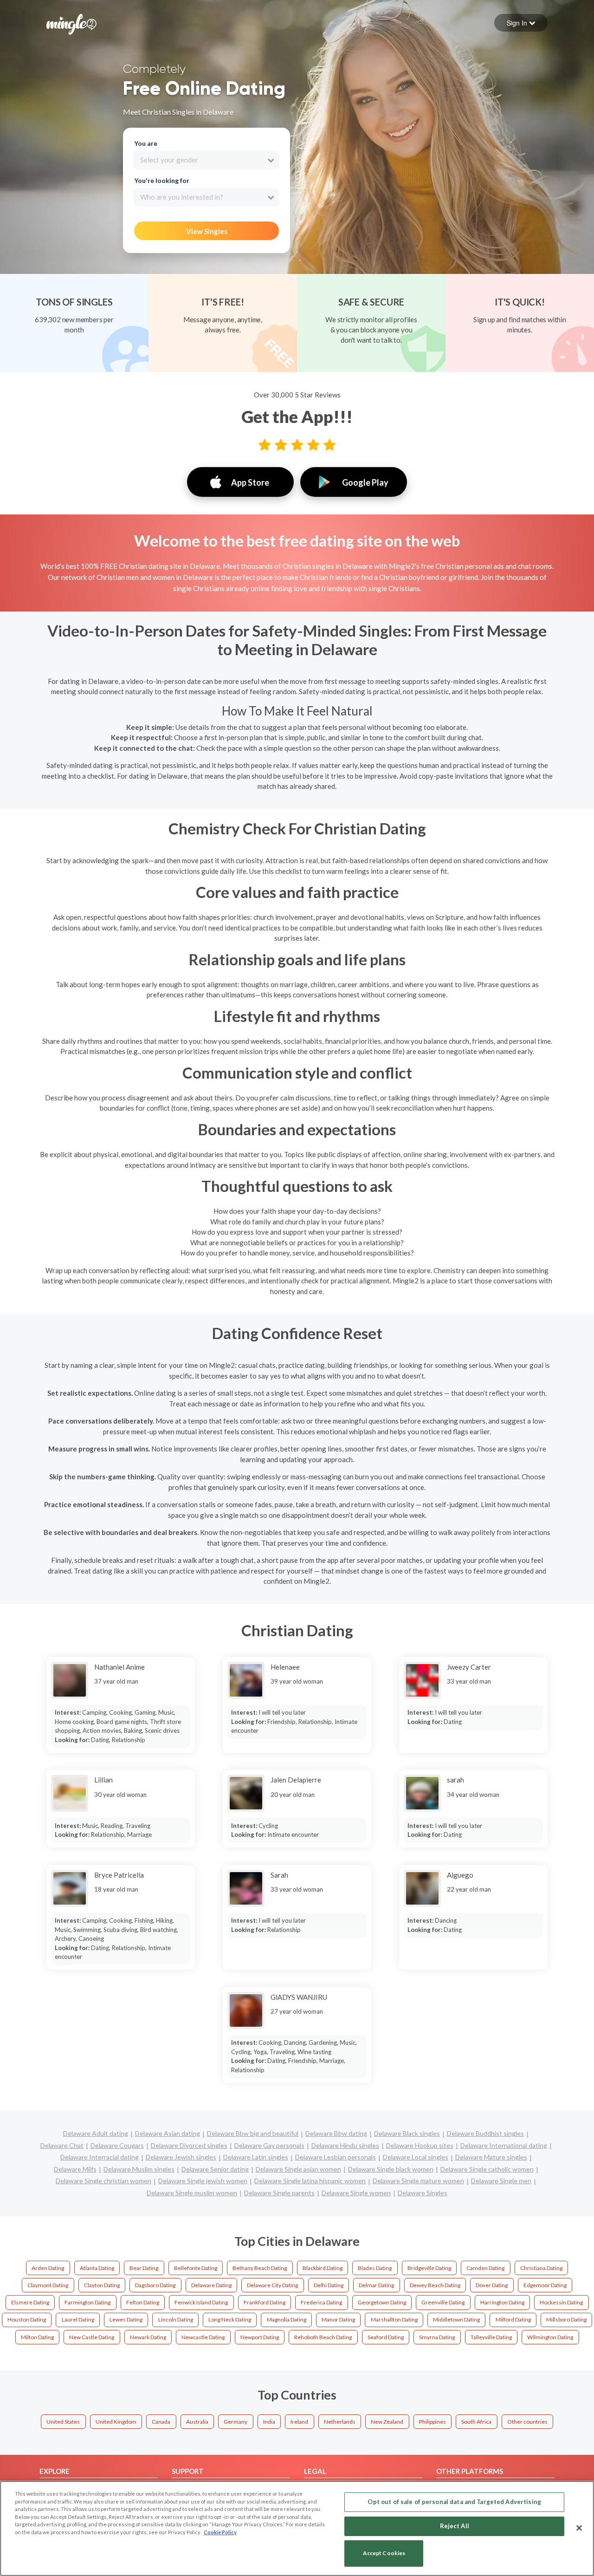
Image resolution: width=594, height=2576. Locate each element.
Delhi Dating (329, 2285)
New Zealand (387, 2422)
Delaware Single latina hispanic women (310, 2181)
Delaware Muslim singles (139, 2169)
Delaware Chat (62, 2145)
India (269, 2422)
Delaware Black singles (407, 2133)
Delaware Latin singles (256, 2157)
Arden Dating (48, 2268)
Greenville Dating (443, 2302)
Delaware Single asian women (298, 2169)
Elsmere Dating (30, 2302)
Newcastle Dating (203, 2337)
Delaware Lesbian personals (336, 2157)
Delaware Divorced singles (189, 2145)
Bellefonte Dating (196, 2268)
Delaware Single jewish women (203, 2181)
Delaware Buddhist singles (485, 2133)
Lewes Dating (126, 2319)
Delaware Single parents (279, 2193)
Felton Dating (143, 2302)
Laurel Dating (78, 2319)
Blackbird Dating (323, 2268)
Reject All (455, 2526)
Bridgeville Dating (429, 2268)
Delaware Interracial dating (100, 2157)
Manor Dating (338, 2319)
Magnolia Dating (287, 2319)
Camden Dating (485, 2268)
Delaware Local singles (416, 2157)
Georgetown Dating (382, 2302)
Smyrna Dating (437, 2337)
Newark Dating (148, 2337)
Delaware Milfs (75, 2169)
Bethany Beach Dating (260, 2268)
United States (63, 2422)
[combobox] (206, 160)
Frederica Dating (321, 2302)
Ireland (299, 2422)
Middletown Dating (456, 2319)
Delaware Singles (423, 2193)
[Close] (579, 2528)
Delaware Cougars (117, 2145)
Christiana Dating (541, 2268)
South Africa (476, 2422)
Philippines (433, 2422)
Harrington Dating (502, 2302)
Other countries (527, 2422)
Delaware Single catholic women (487, 2169)
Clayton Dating (102, 2285)
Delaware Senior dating (215, 2169)
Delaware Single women (356, 2193)
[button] (521, 23)
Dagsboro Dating (155, 2285)
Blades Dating (375, 2268)
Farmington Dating (87, 2302)
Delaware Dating (211, 2285)
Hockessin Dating (561, 2302)
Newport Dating (260, 2337)
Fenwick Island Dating (201, 2302)
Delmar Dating (376, 2285)
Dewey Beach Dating (435, 2285)
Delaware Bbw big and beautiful (253, 2133)
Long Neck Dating (230, 2319)
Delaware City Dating (272, 2285)
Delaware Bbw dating (336, 2133)
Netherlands (340, 2422)
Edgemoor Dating (545, 2285)
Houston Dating (27, 2319)
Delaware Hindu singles (345, 2145)
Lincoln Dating (176, 2319)
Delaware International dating (504, 2145)
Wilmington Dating (550, 2337)
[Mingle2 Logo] (71, 23)
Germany (236, 2422)
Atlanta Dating (97, 2268)
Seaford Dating (386, 2337)
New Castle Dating (92, 2337)
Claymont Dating (48, 2285)
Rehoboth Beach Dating (323, 2337)
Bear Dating (144, 2268)
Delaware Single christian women (103, 2181)
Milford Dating (513, 2319)
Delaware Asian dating (168, 2133)
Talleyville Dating (491, 2337)
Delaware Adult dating (96, 2133)
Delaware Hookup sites (420, 2145)
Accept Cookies (384, 2553)
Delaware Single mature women (418, 2181)
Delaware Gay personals (269, 2145)
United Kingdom (116, 2422)
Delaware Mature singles (491, 2157)
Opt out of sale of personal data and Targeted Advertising (454, 2502)
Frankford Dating (265, 2302)
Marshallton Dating (394, 2319)
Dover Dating (492, 2285)
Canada (161, 2422)
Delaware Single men (501, 2181)
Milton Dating (37, 2337)
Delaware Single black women (391, 2169)
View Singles (207, 231)
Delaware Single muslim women (192, 2193)
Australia (197, 2422)
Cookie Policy (220, 2532)
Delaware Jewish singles (181, 2157)
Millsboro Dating (566, 2319)
